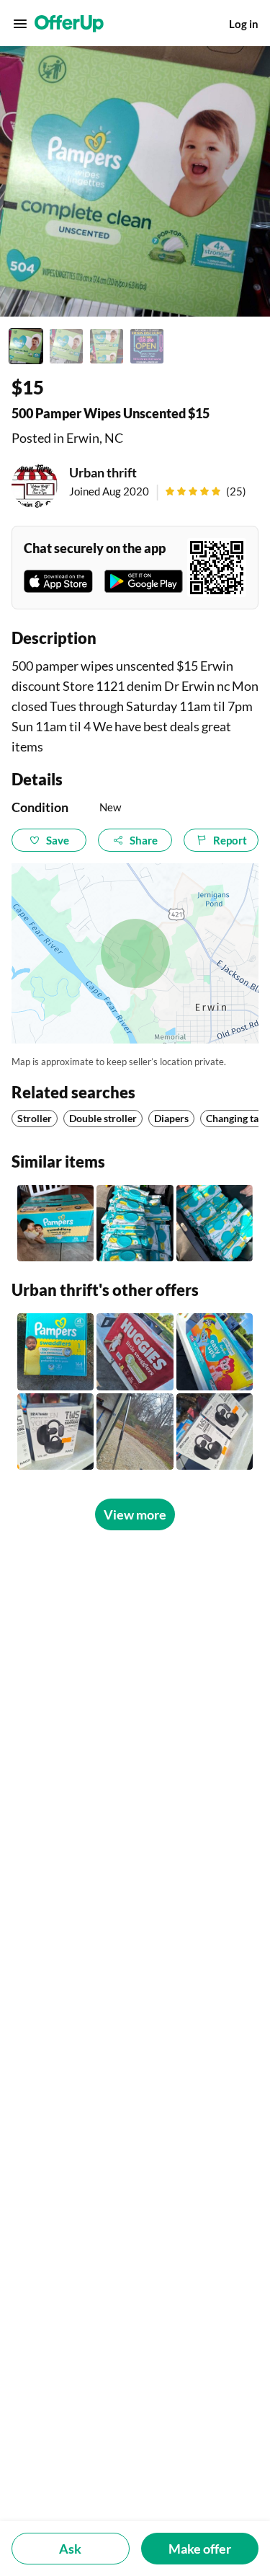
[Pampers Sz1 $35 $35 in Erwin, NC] (55, 1351)
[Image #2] (66, 346)
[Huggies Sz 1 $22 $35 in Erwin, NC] (135, 1351)
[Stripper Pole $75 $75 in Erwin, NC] (135, 1432)
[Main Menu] (20, 24)
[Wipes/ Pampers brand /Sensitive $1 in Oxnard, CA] (135, 1223)
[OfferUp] (69, 24)
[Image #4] (147, 346)
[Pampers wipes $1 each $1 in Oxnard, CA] (215, 1223)
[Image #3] (107, 346)
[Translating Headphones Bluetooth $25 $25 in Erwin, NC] (55, 1432)
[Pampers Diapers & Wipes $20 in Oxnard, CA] (55, 1223)
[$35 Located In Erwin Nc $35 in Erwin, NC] (215, 1351)
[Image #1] (26, 346)
